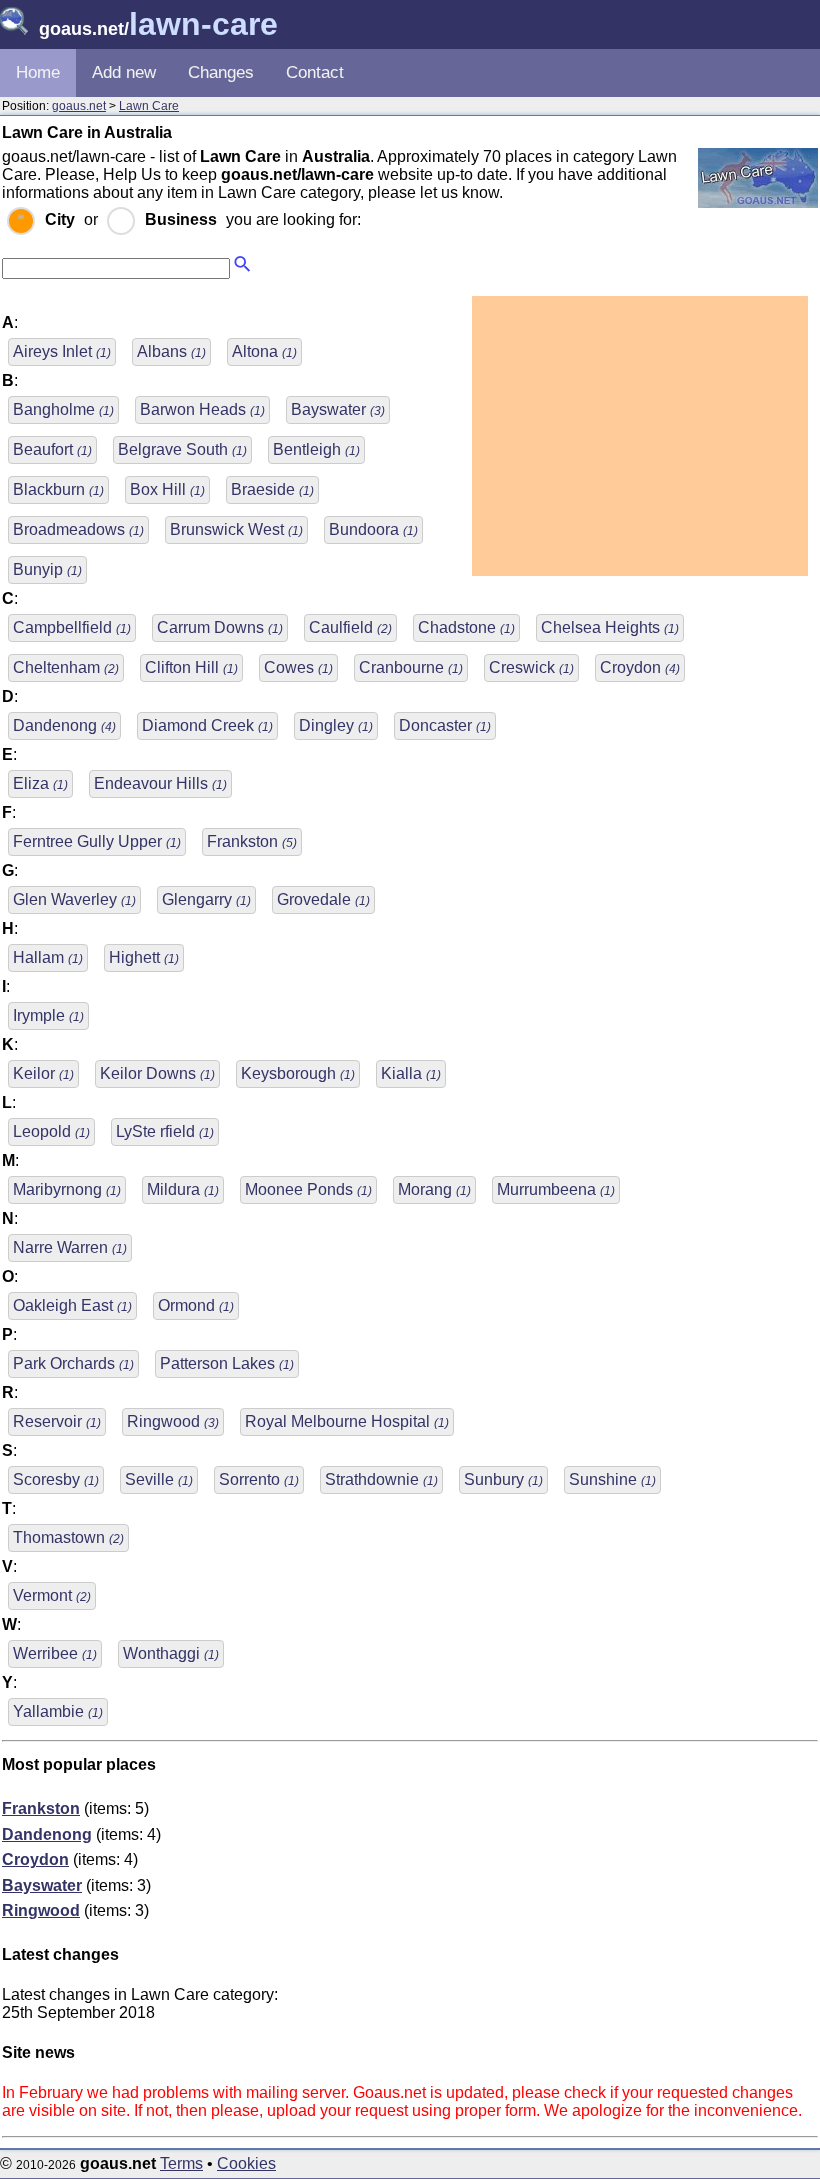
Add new (124, 72)
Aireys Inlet (62, 351)
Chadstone (466, 627)
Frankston (252, 841)
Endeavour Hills (160, 783)
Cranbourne (411, 667)
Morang (434, 1189)
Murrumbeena (556, 1189)
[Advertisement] (640, 436)
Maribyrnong (67, 1189)
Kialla (411, 1073)
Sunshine (612, 1479)
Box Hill (167, 489)
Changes (221, 72)
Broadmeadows (78, 529)
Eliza (40, 783)
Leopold (51, 1131)
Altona (264, 351)
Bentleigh (316, 449)
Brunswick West (236, 529)
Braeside (272, 489)
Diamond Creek (207, 725)
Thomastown (68, 1537)
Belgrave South (182, 449)
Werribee (55, 1653)
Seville (159, 1479)
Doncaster (445, 725)
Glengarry (206, 899)
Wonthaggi (171, 1653)
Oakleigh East (72, 1305)
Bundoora (373, 529)
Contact (315, 72)
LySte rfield (165, 1131)
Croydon (640, 667)
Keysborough (298, 1073)
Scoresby (56, 1479)
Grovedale (323, 899)
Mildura (183, 1189)
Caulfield (350, 627)
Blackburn (58, 489)
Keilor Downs (157, 1073)
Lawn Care (149, 106)
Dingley (336, 725)
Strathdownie (381, 1479)
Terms (181, 2163)
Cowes (298, 667)
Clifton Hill (191, 667)
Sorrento (259, 1479)
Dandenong (64, 725)
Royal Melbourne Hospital (347, 1421)
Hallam (48, 957)
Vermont (52, 1595)
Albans (171, 351)
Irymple (48, 1015)
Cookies (246, 2163)
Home (38, 72)
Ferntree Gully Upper (97, 841)
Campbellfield (72, 627)
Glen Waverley (74, 899)
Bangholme (63, 409)
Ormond (196, 1305)
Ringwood (173, 1421)
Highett (144, 957)
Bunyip (47, 569)
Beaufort (52, 449)
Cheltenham (66, 667)
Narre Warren (70, 1247)
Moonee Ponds (308, 1189)
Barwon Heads (202, 409)
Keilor (43, 1073)
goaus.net (79, 106)
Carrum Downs (220, 627)
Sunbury (503, 1479)
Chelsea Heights (610, 627)
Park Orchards (73, 1363)
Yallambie (58, 1711)
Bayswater (338, 409)
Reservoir (57, 1421)
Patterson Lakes (227, 1363)
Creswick (531, 667)
